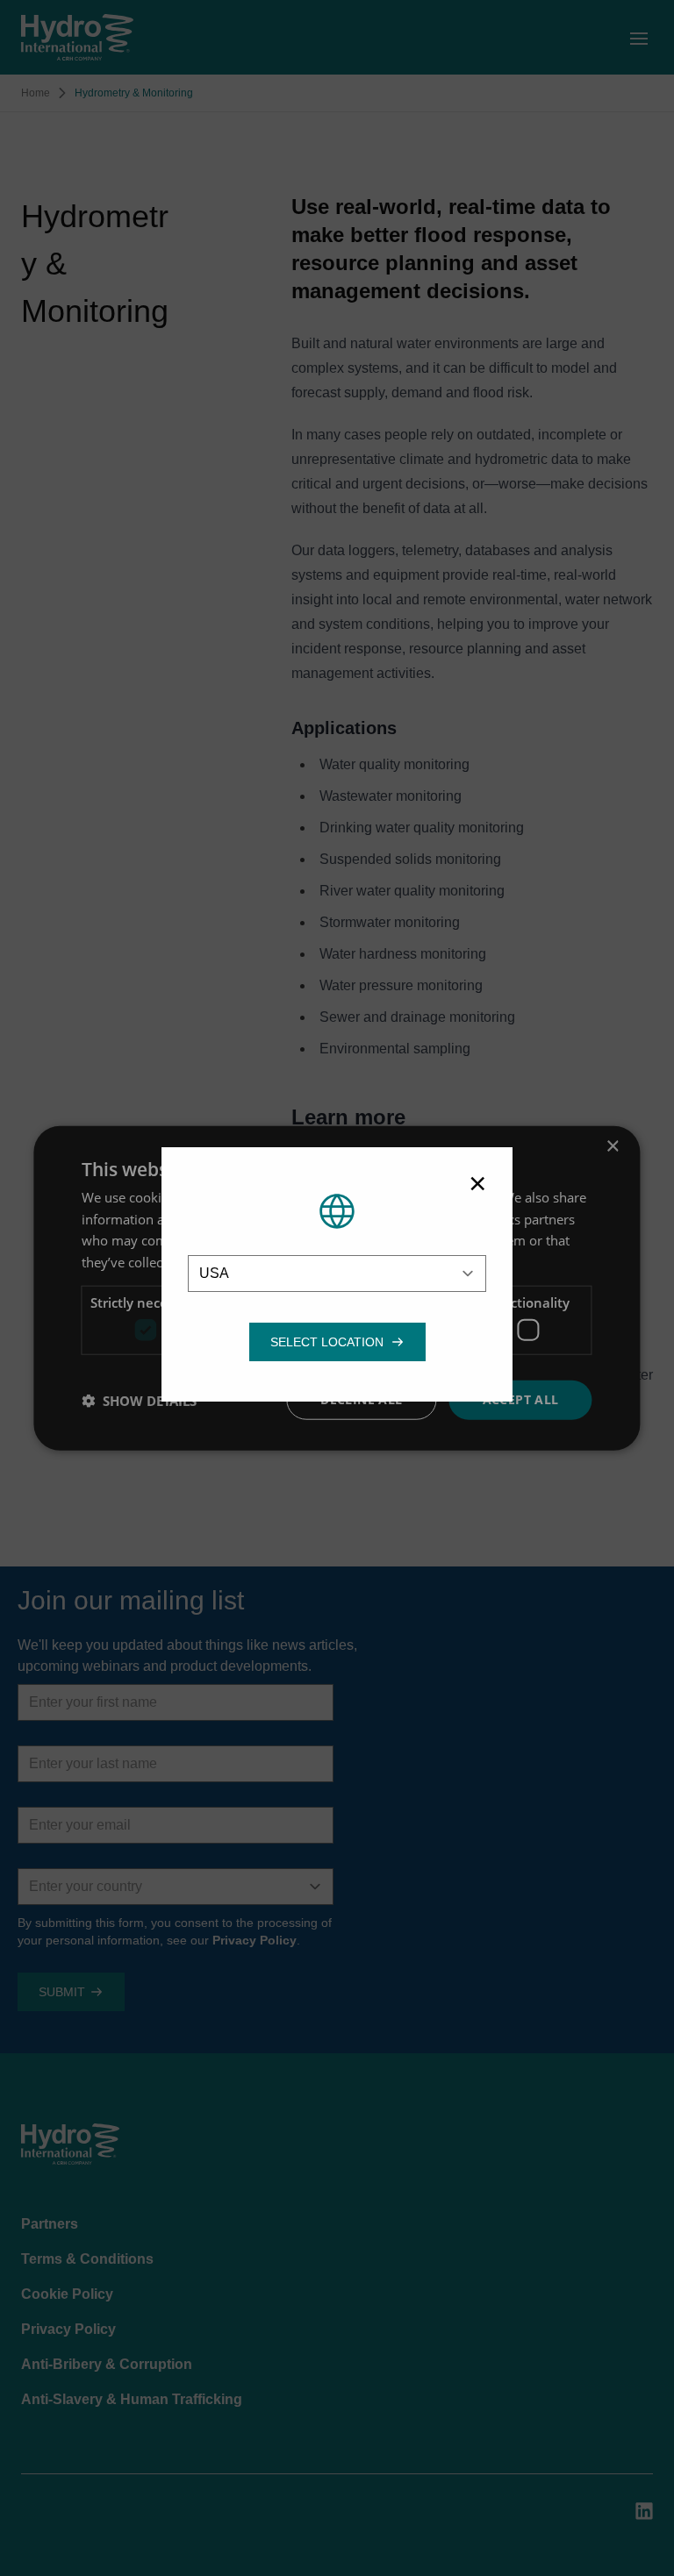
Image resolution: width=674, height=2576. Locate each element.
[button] (327, 1342)
